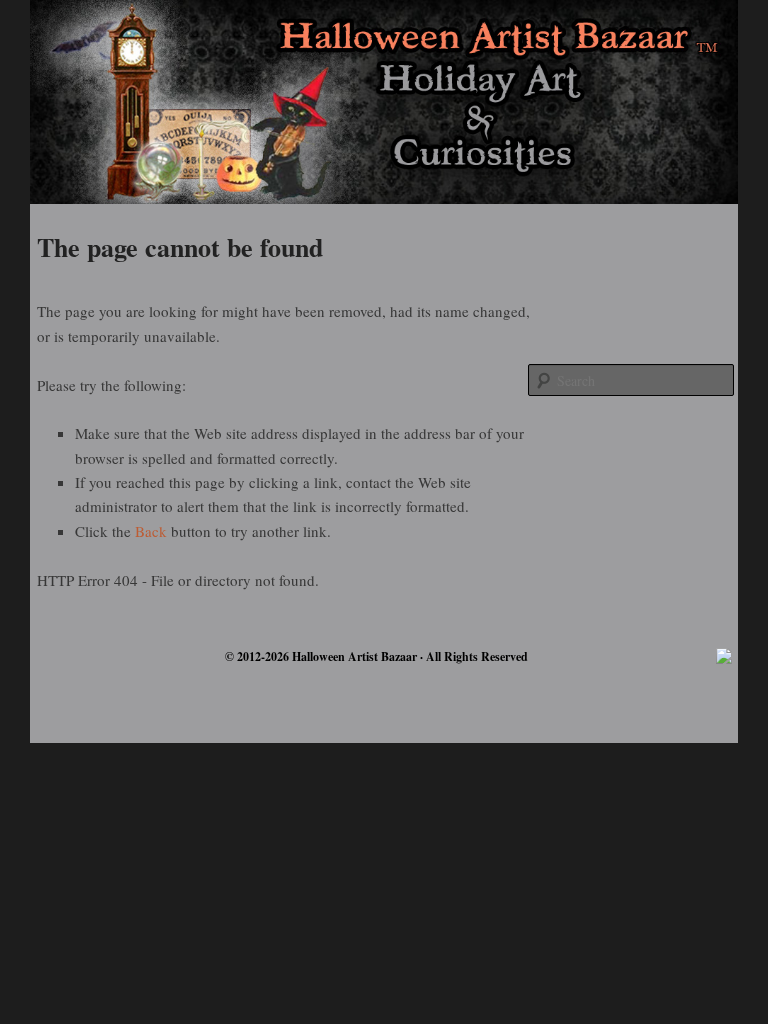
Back (151, 531)
